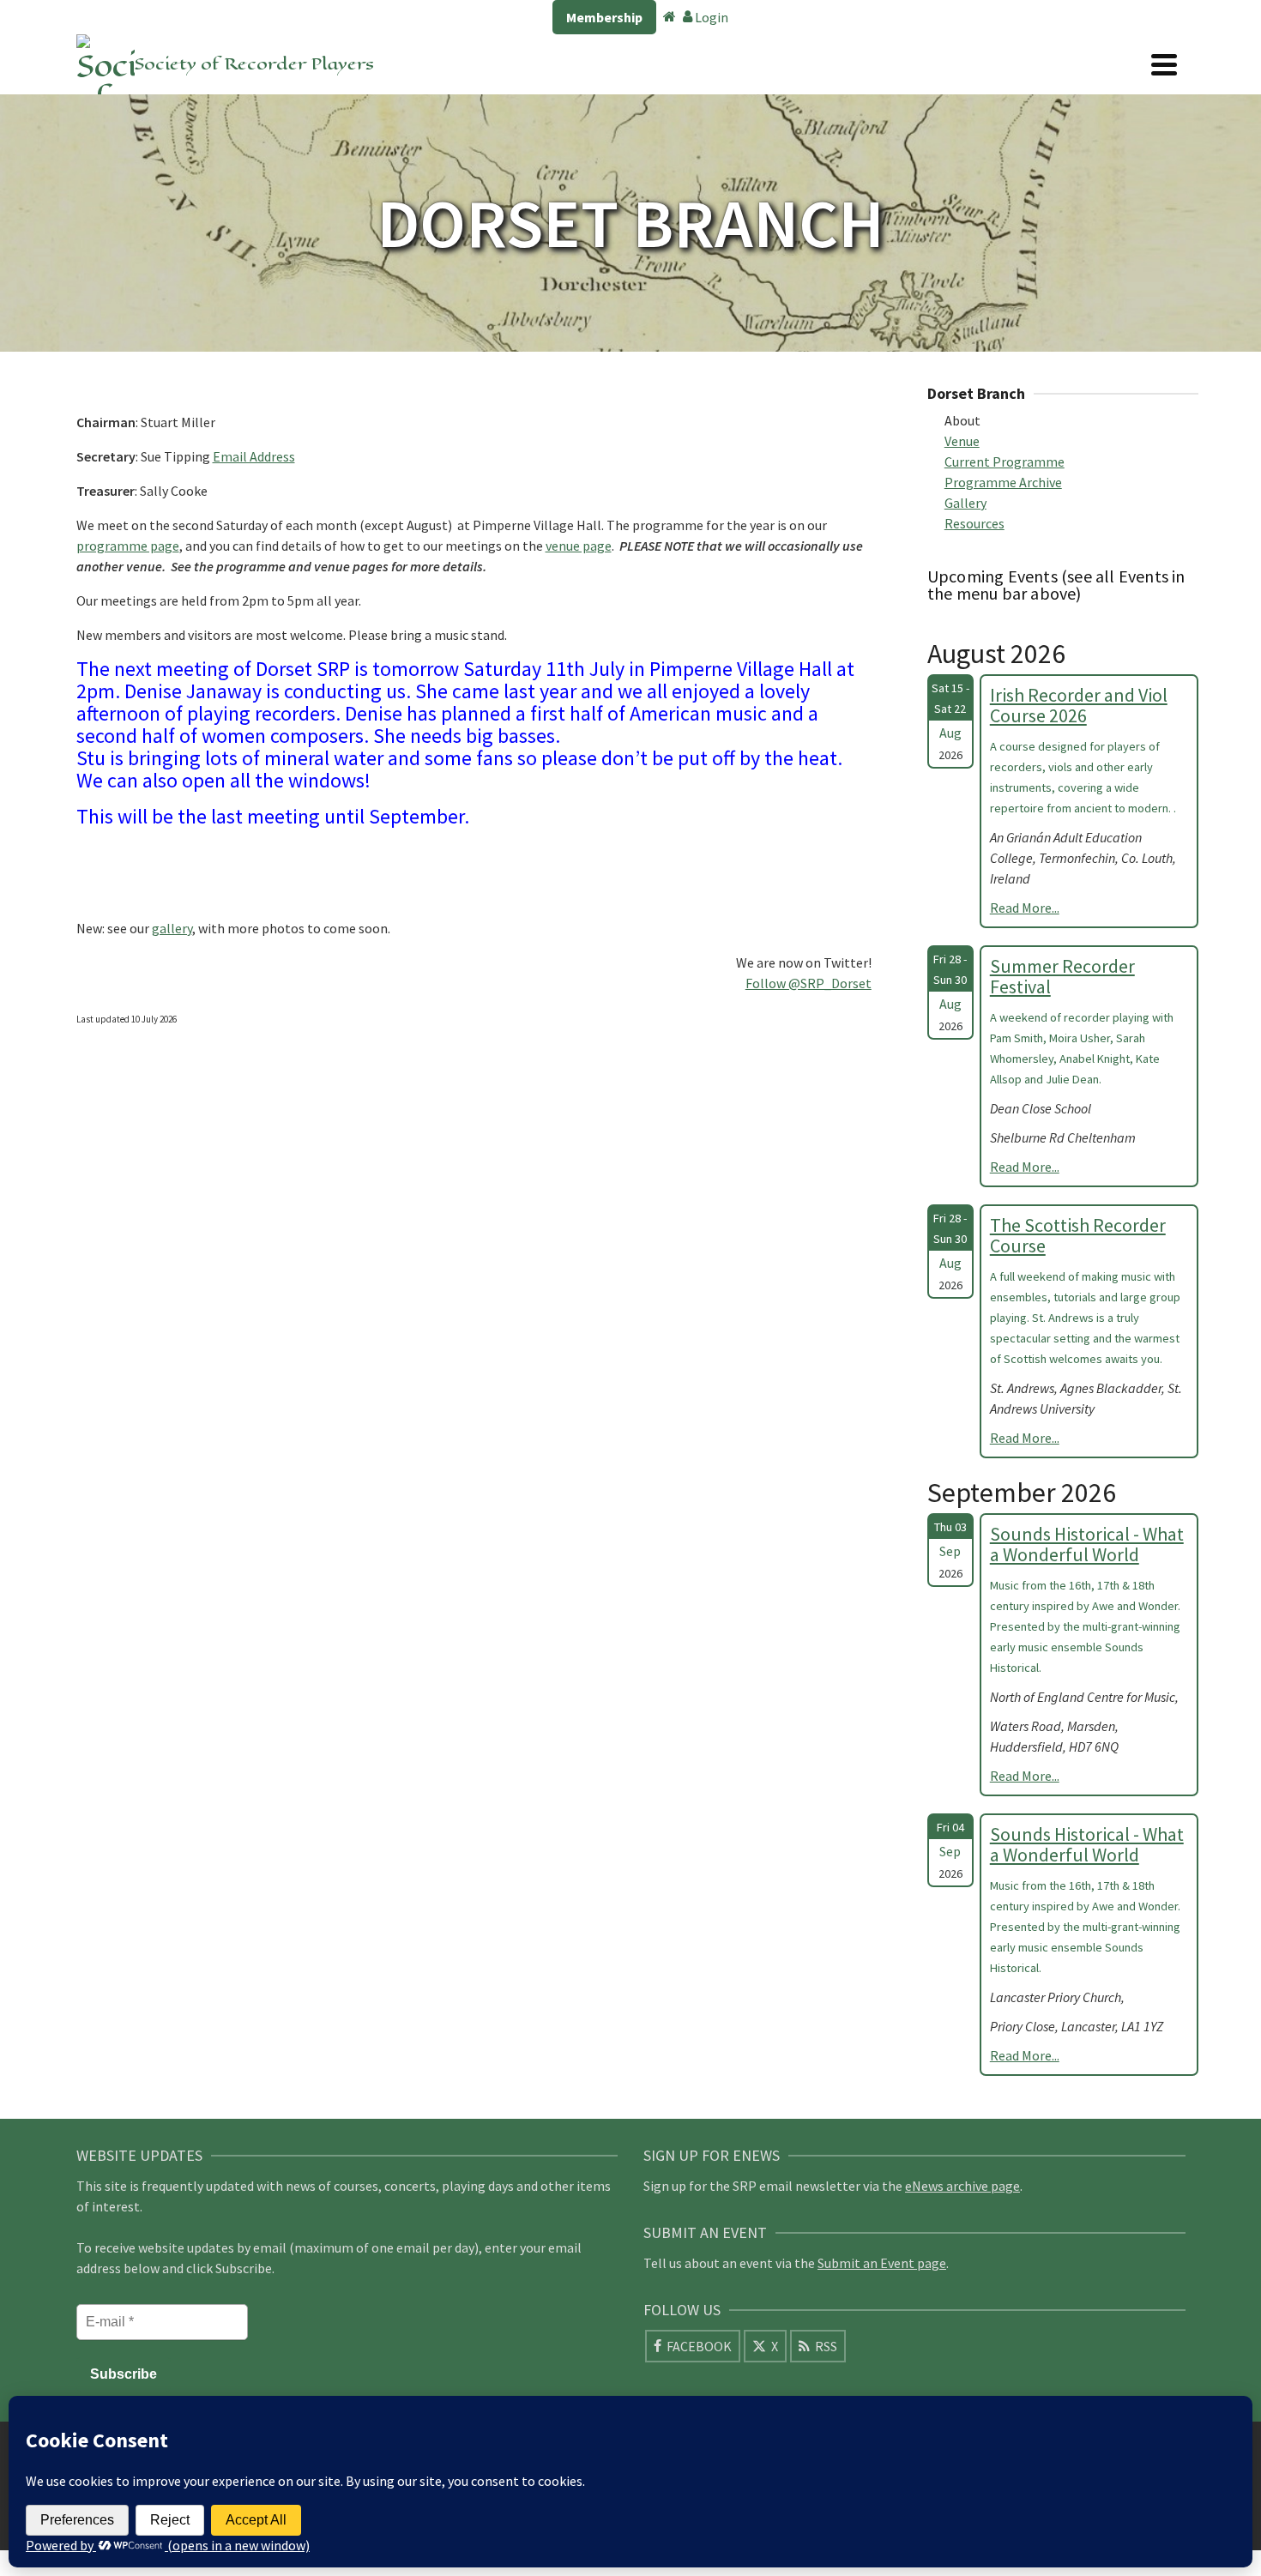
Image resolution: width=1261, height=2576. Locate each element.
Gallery (965, 503)
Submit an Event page (882, 2263)
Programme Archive (1003, 482)
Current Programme (1005, 462)
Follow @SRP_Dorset (808, 983)
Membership (604, 17)
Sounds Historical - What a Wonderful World (1087, 1544)
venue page (579, 546)
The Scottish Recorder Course (1078, 1235)
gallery (172, 928)
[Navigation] (1164, 64)
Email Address (254, 456)
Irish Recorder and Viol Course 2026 (1079, 705)
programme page (128, 546)
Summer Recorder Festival (1062, 976)
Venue (962, 441)
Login (710, 17)
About (962, 420)
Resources (974, 523)
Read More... (1025, 908)
